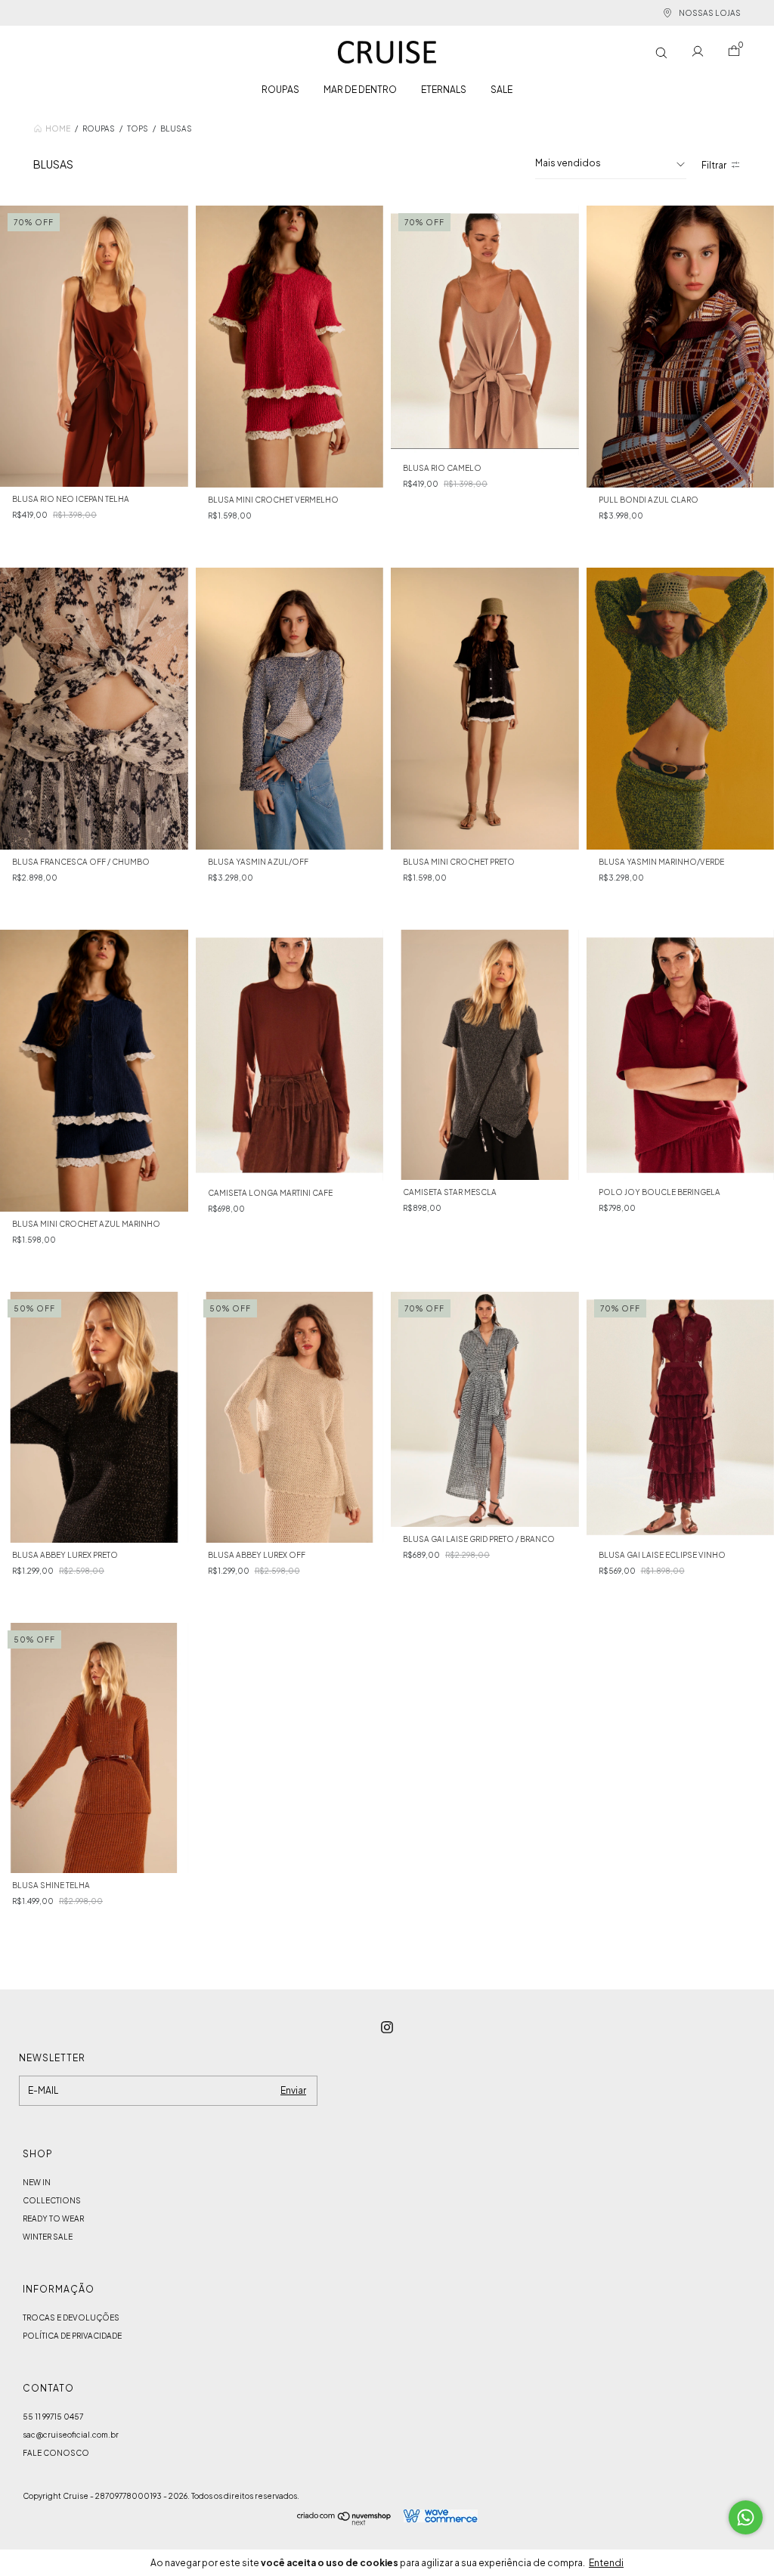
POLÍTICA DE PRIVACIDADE (72, 2336)
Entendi (606, 2563)
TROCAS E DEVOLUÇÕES (71, 2317)
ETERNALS (444, 90)
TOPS (138, 128)
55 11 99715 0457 (53, 2417)
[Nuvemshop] (344, 2521)
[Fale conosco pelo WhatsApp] (746, 2517)
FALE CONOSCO (56, 2453)
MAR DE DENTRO (360, 90)
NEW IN (37, 2182)
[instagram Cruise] (387, 2027)
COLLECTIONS (52, 2200)
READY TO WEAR (53, 2218)
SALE (502, 90)
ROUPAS (280, 90)
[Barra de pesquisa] (661, 53)
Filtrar (714, 165)
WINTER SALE (48, 2237)
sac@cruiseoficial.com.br (71, 2435)
